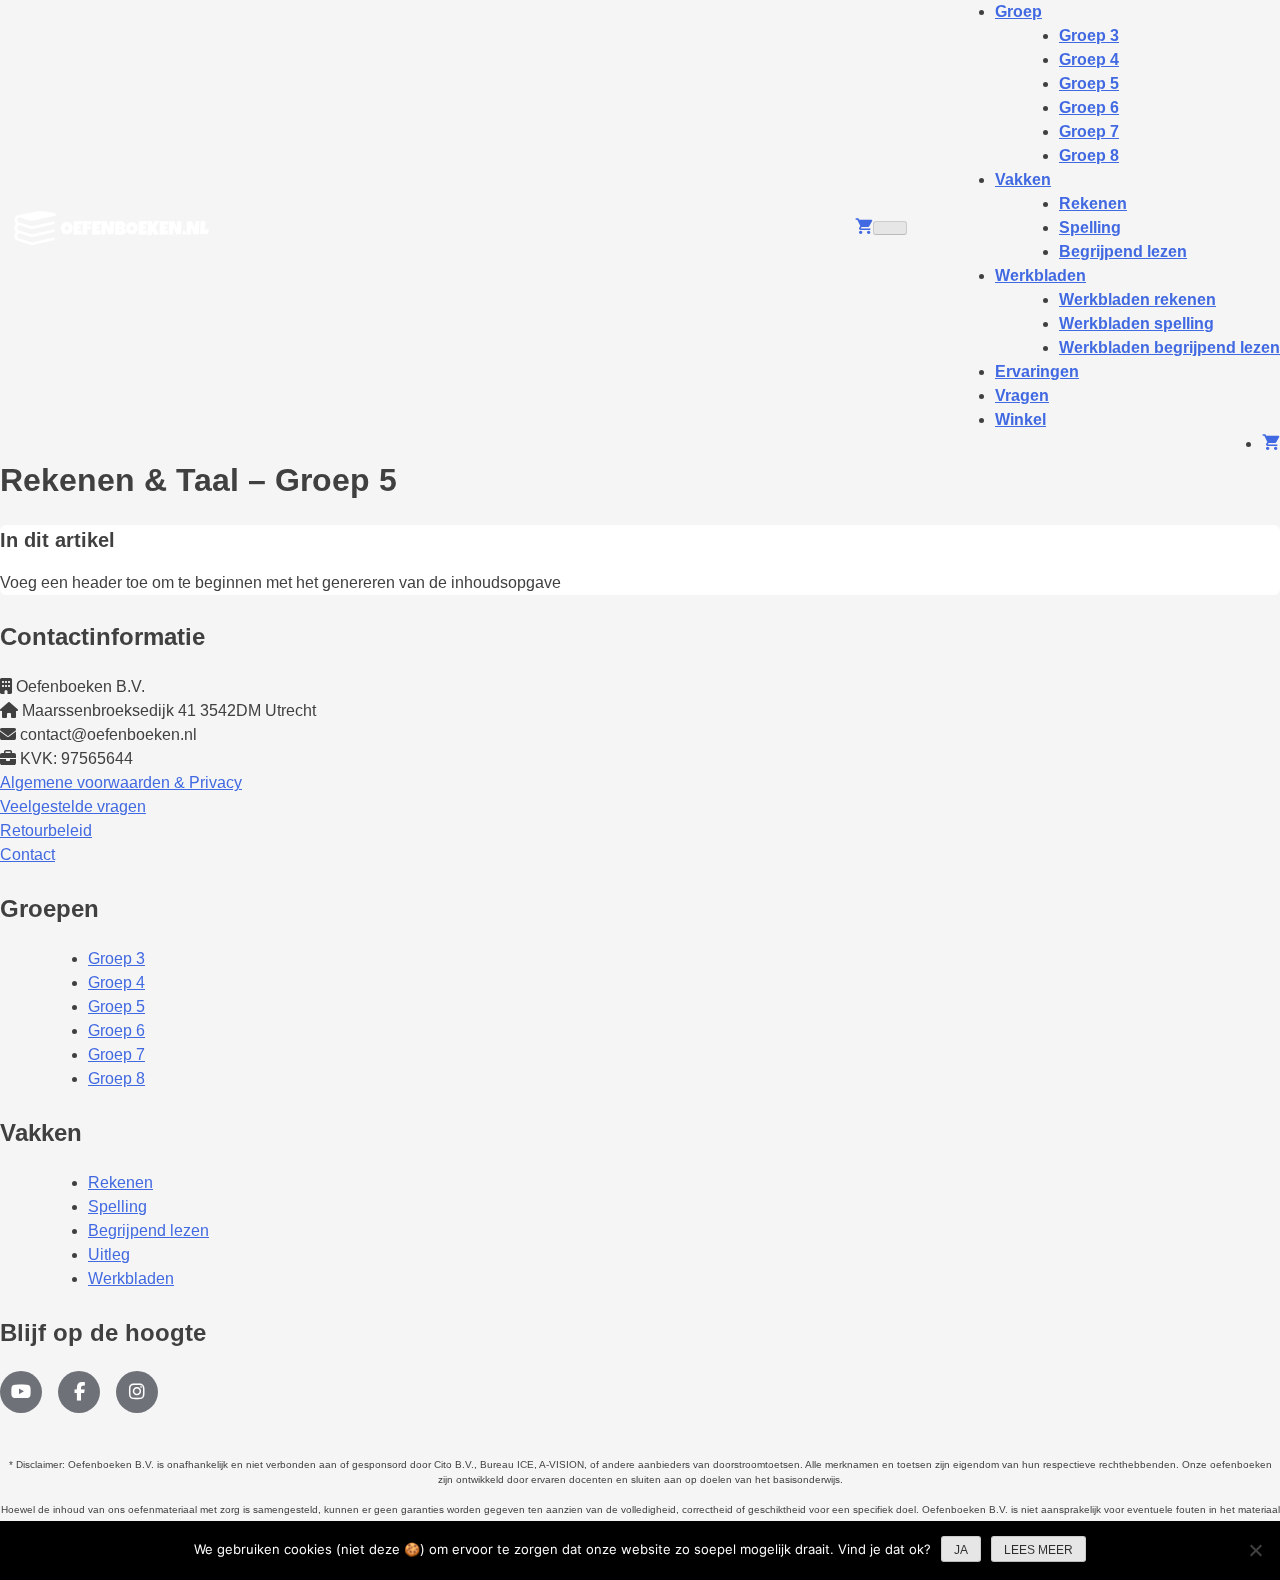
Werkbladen (1040, 275)
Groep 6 (116, 1030)
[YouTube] (21, 1392)
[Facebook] (79, 1392)
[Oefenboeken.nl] (116, 228)
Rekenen (120, 1182)
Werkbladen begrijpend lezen (1169, 347)
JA (961, 1550)
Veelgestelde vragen (73, 806)
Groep (1018, 11)
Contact (27, 854)
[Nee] (1255, 1550)
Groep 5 (116, 1006)
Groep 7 (116, 1054)
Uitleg (109, 1254)
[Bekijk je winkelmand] (864, 227)
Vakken (1023, 179)
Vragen (1022, 395)
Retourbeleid (46, 830)
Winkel (1020, 419)
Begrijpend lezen (1123, 251)
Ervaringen (1037, 371)
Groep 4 (116, 982)
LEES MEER (1038, 1550)
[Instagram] (137, 1392)
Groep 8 (1089, 155)
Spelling (117, 1206)
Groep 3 (116, 958)
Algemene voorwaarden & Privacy (121, 782)
